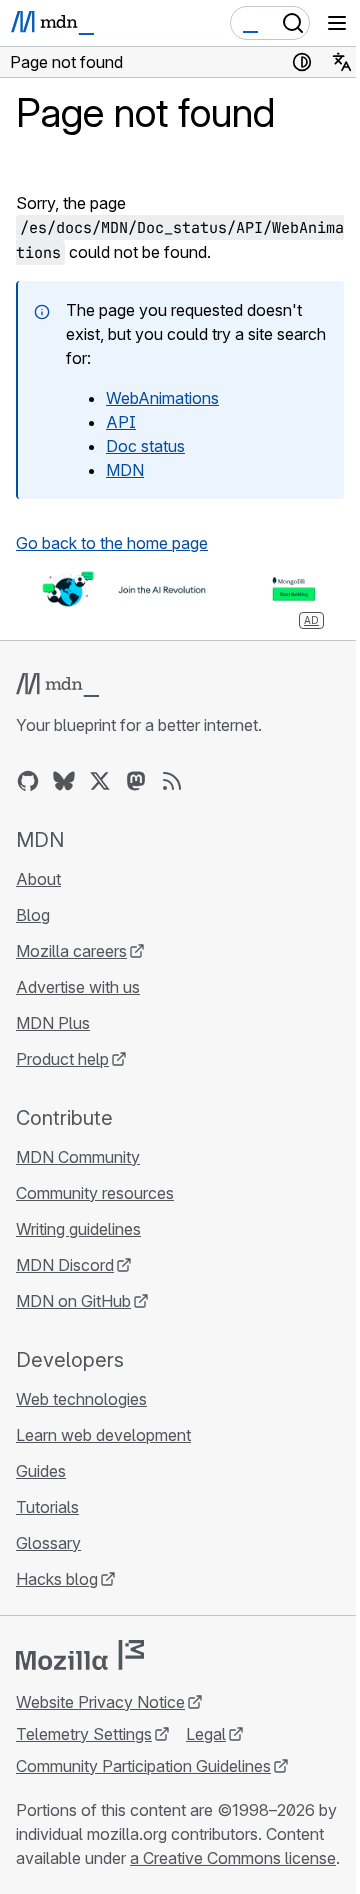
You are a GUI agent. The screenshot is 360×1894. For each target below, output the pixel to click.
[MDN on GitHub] (28, 781)
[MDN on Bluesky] (64, 781)
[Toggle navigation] (337, 23)
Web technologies (81, 1399)
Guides (41, 1471)
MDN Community (78, 1157)
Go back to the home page (112, 543)
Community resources (95, 1193)
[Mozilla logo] (80, 1655)
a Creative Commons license (233, 1858)
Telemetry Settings (84, 1734)
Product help (62, 1059)
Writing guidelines (78, 1229)
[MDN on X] (100, 781)
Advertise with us (78, 987)
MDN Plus (53, 1023)
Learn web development (103, 1435)
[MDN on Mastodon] (136, 781)
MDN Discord (65, 1265)
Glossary (48, 1543)
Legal (206, 1734)
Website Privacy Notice (100, 1702)
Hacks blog (57, 1579)
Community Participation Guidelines (143, 1766)
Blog (33, 915)
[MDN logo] (57, 685)
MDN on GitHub (73, 1301)
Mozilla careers (71, 951)
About (38, 879)
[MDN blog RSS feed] (172, 781)
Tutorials (47, 1507)
